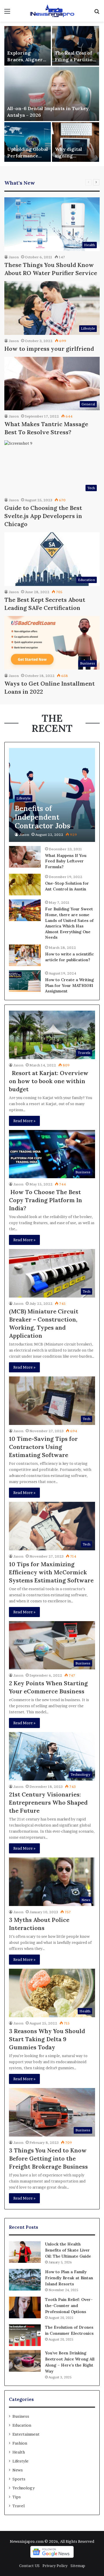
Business (21, 2416)
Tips (17, 2497)
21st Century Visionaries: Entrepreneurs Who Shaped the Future (48, 1802)
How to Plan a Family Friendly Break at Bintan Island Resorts (69, 2278)
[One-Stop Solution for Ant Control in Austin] (25, 885)
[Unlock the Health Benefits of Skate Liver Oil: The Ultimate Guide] (25, 2252)
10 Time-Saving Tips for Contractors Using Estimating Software (43, 1447)
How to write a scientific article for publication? (69, 957)
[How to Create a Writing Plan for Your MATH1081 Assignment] (25, 981)
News (18, 2470)
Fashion (20, 2443)
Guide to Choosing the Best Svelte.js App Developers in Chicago (43, 516)
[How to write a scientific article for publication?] (25, 955)
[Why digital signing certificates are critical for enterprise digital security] (76, 142)
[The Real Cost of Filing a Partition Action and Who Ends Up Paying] (76, 46)
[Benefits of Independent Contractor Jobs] (52, 795)
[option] (52, 94)
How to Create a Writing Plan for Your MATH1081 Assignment (69, 985)
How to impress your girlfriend (49, 349)
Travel (18, 2506)
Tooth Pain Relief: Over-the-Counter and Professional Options (69, 2306)
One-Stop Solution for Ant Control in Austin (67, 886)
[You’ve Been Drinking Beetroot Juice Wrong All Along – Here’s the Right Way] (25, 2361)
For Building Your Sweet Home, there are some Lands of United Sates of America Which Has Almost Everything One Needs (69, 923)
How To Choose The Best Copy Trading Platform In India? (45, 1200)
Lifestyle (21, 2461)
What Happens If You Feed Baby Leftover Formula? (66, 861)
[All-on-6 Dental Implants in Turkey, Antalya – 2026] (52, 94)
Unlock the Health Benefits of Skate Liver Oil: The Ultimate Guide (68, 2250)
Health (19, 2452)
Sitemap (78, 2566)
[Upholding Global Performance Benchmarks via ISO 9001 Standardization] (28, 142)
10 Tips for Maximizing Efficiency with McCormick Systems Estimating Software (51, 1572)
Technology (24, 2488)
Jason (14, 257)
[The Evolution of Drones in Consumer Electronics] (25, 2335)
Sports (19, 2479)
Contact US (29, 2566)
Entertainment (26, 2434)
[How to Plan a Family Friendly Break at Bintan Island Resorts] (25, 2280)
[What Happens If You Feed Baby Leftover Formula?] (25, 857)
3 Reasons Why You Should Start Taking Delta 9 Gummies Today (47, 2039)
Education (22, 2425)
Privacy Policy (55, 2566)
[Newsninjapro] (52, 11)
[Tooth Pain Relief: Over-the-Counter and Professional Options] (25, 2307)
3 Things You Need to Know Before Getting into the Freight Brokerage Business (48, 2158)
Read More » (24, 1121)
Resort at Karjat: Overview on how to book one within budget (49, 1081)
